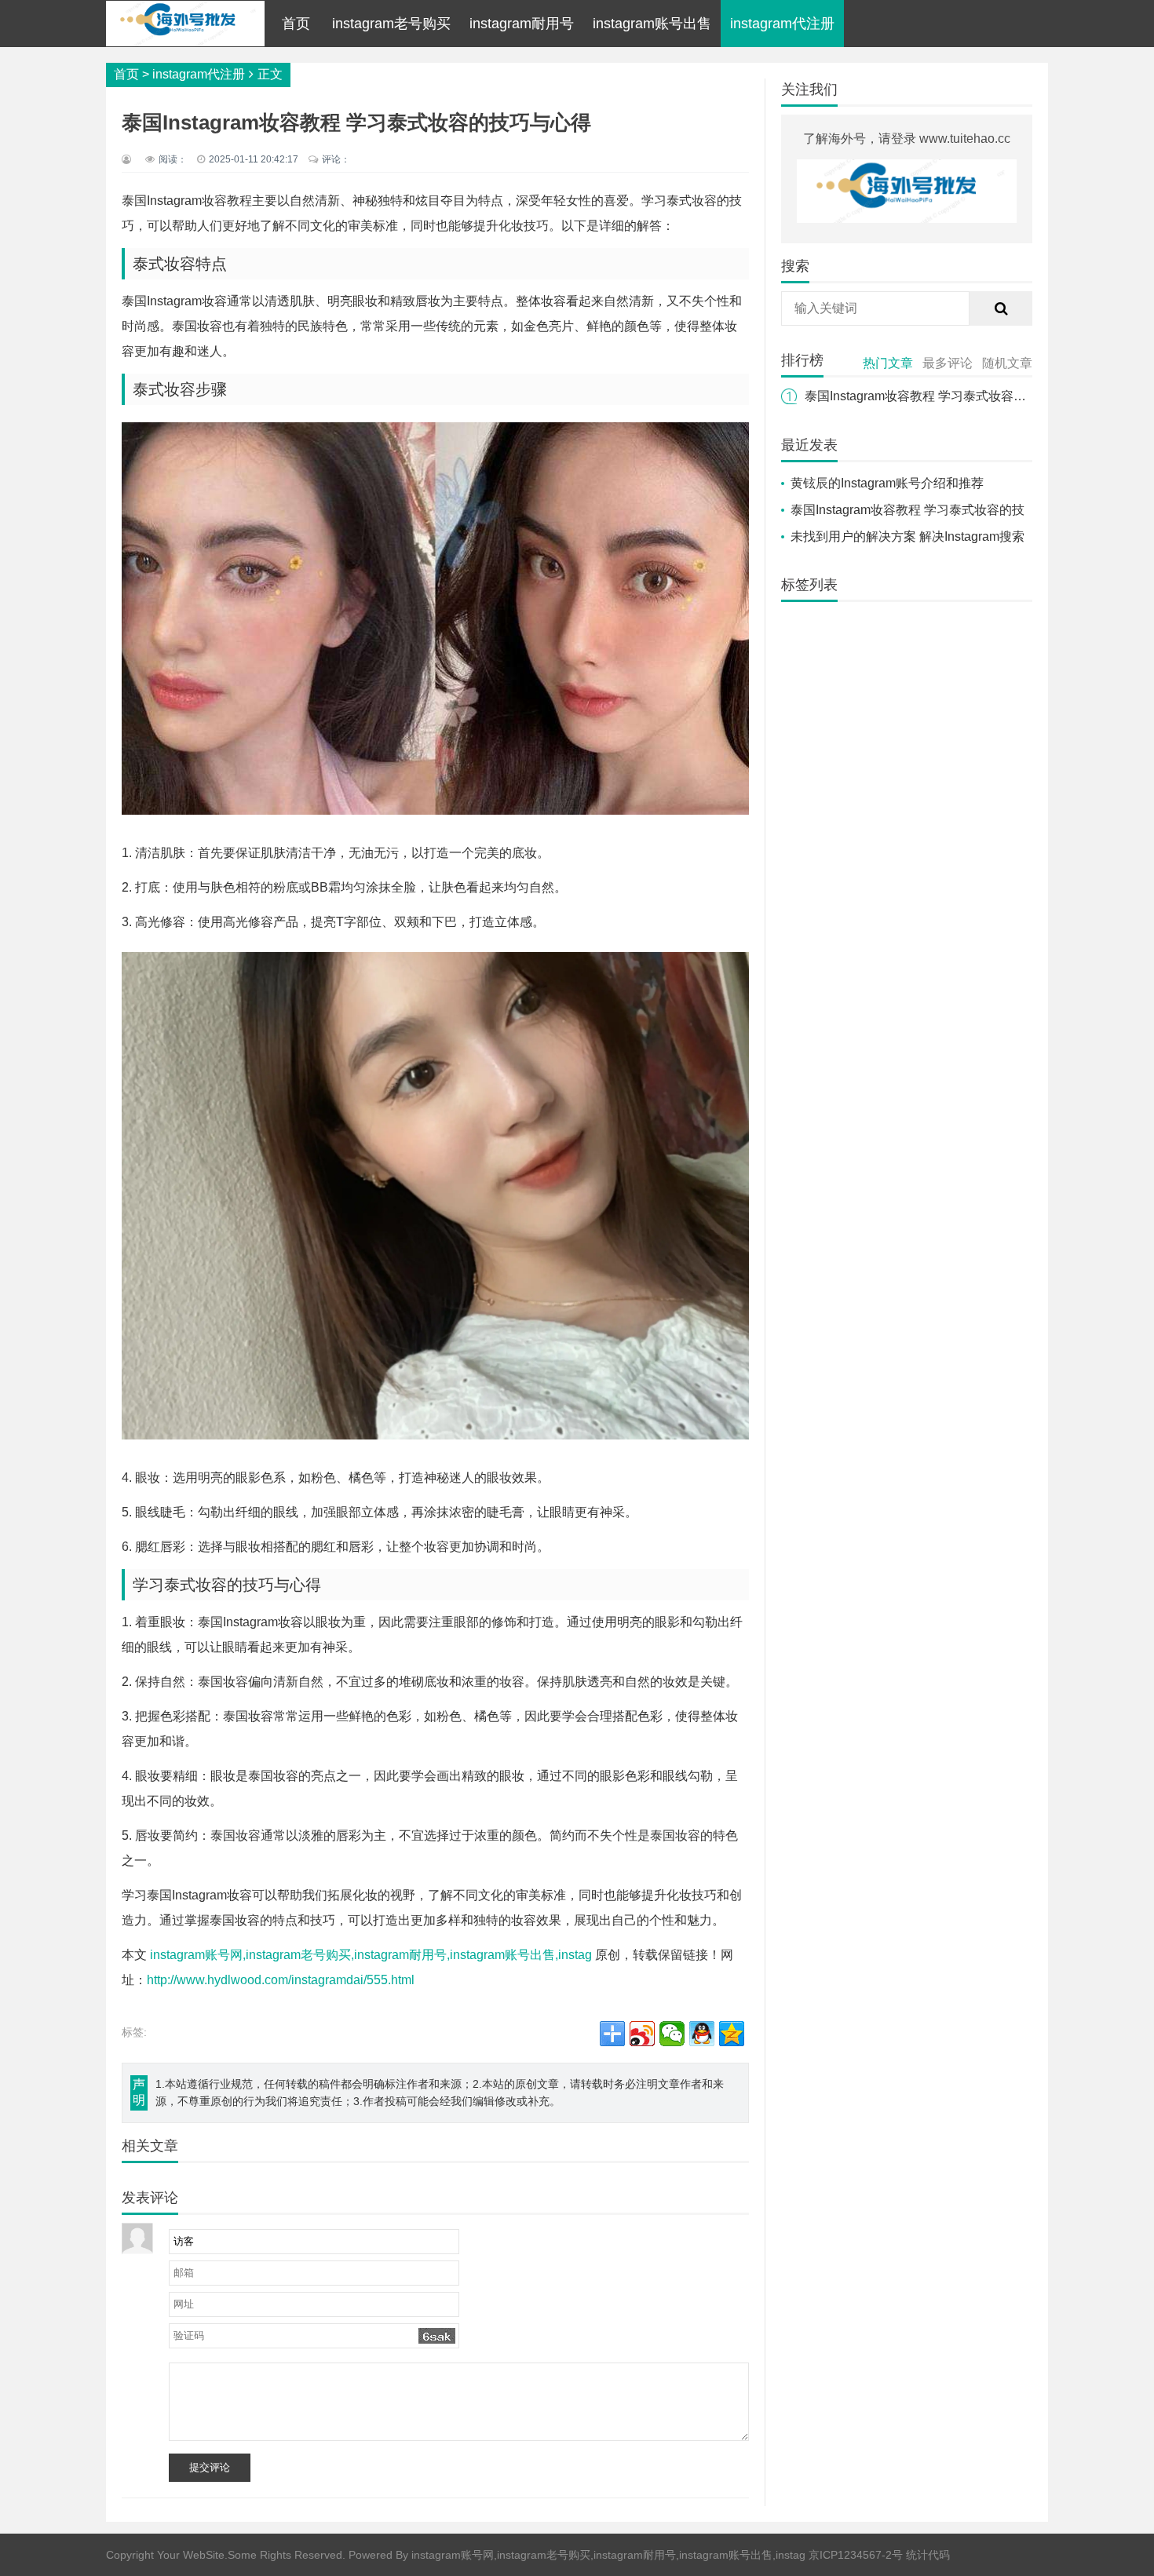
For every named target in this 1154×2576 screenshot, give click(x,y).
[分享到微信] (672, 2034)
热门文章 (888, 363)
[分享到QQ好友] (702, 2034)
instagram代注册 (782, 24)
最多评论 (948, 363)
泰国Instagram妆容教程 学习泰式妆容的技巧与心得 (947, 396)
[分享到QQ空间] (732, 2034)
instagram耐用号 (522, 24)
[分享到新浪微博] (642, 2034)
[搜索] (1001, 308)
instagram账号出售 (652, 24)
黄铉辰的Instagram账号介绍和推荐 (887, 483)
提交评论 (210, 2467)
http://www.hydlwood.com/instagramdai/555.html (281, 1980)
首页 (296, 24)
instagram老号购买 (391, 24)
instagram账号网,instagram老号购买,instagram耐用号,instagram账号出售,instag (371, 1955)
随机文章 (1007, 363)
